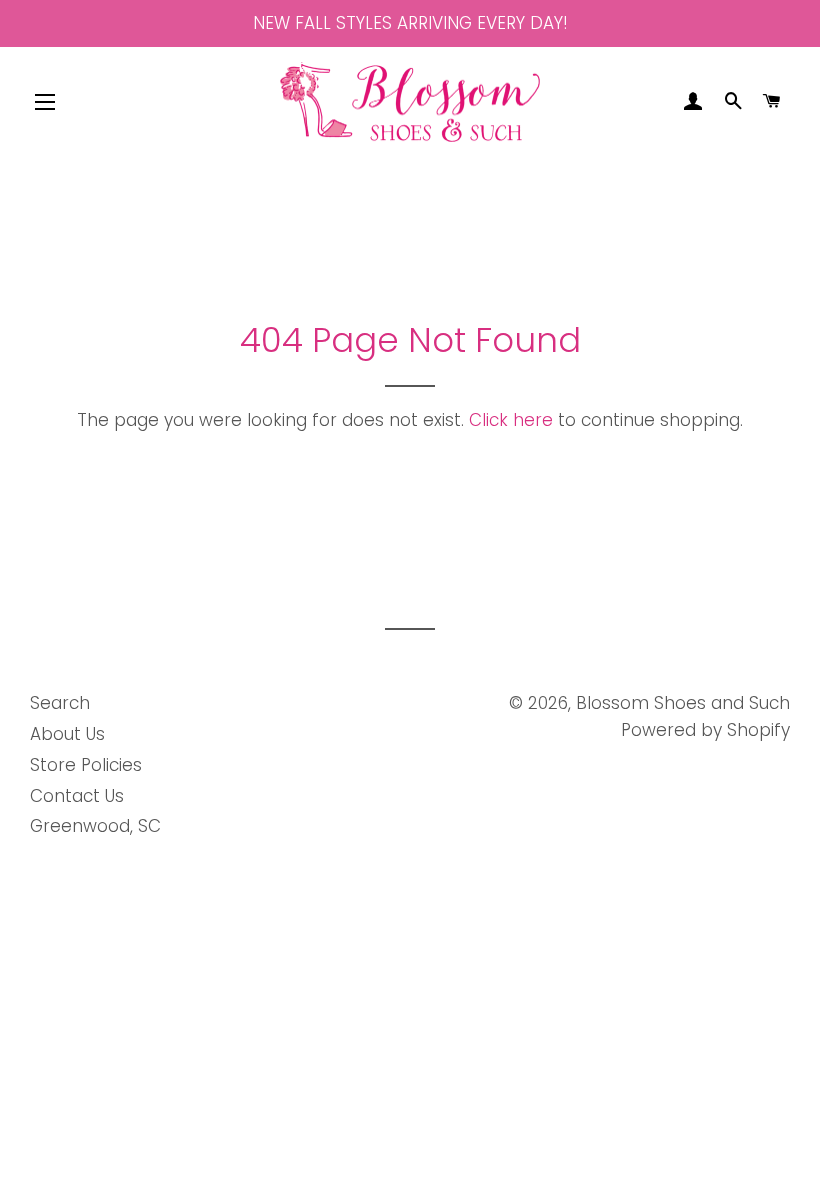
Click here (511, 420)
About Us (67, 734)
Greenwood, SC (95, 826)
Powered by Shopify (705, 730)
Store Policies (86, 765)
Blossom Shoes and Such (683, 703)
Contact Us (77, 796)
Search (60, 703)
